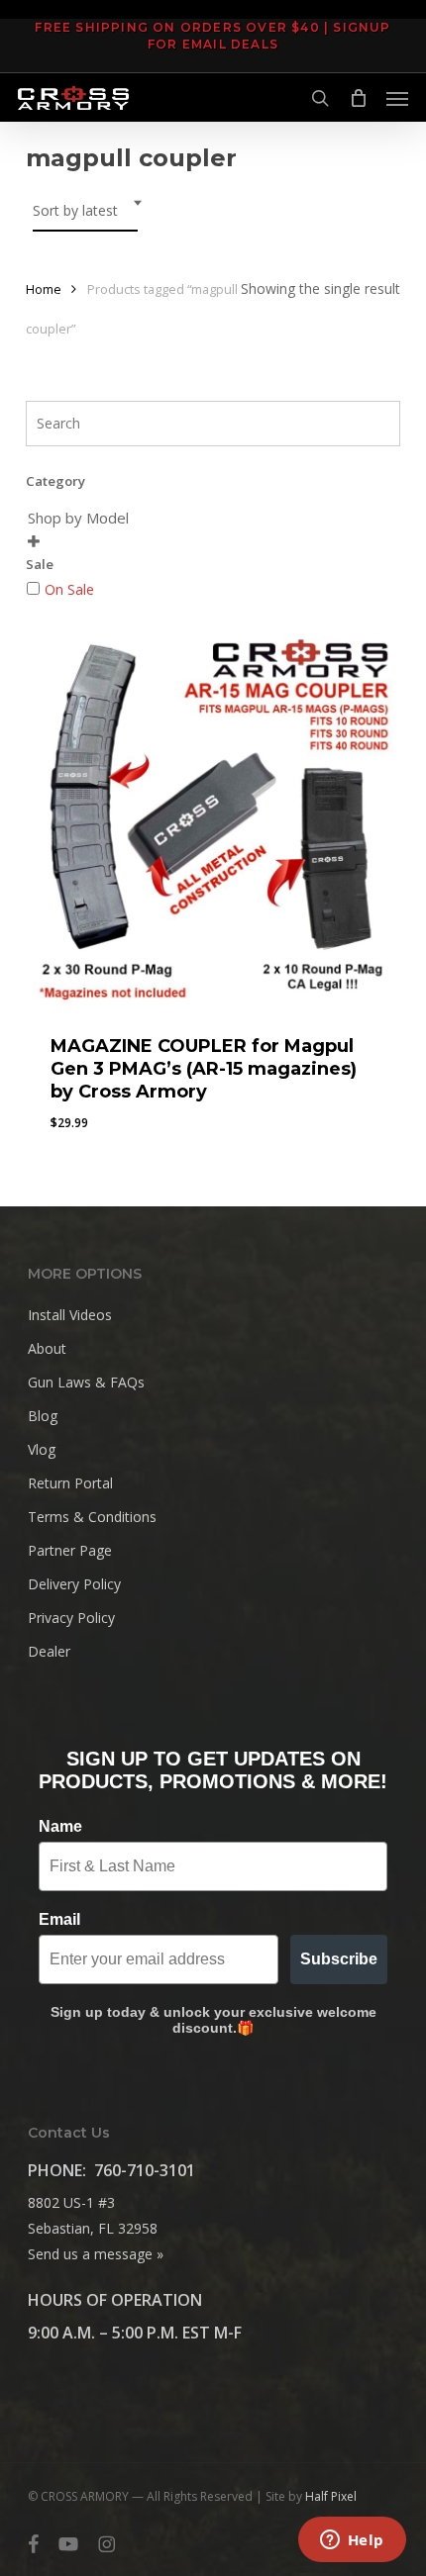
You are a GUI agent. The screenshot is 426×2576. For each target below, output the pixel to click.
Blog (43, 1416)
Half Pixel (331, 2496)
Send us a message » (96, 2254)
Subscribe (339, 1959)
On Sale (69, 589)
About (47, 1348)
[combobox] (85, 211)
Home (44, 289)
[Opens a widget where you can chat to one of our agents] (352, 2541)
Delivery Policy (74, 1584)
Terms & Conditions (92, 1517)
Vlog (42, 1449)
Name (60, 1826)
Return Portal (70, 1483)
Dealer (49, 1651)
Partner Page (70, 1550)
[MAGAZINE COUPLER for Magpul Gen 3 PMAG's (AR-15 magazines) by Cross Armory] (213, 818)
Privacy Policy (71, 1618)
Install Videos (70, 1315)
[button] (397, 98)
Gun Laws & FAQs (86, 1382)
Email (59, 1919)
